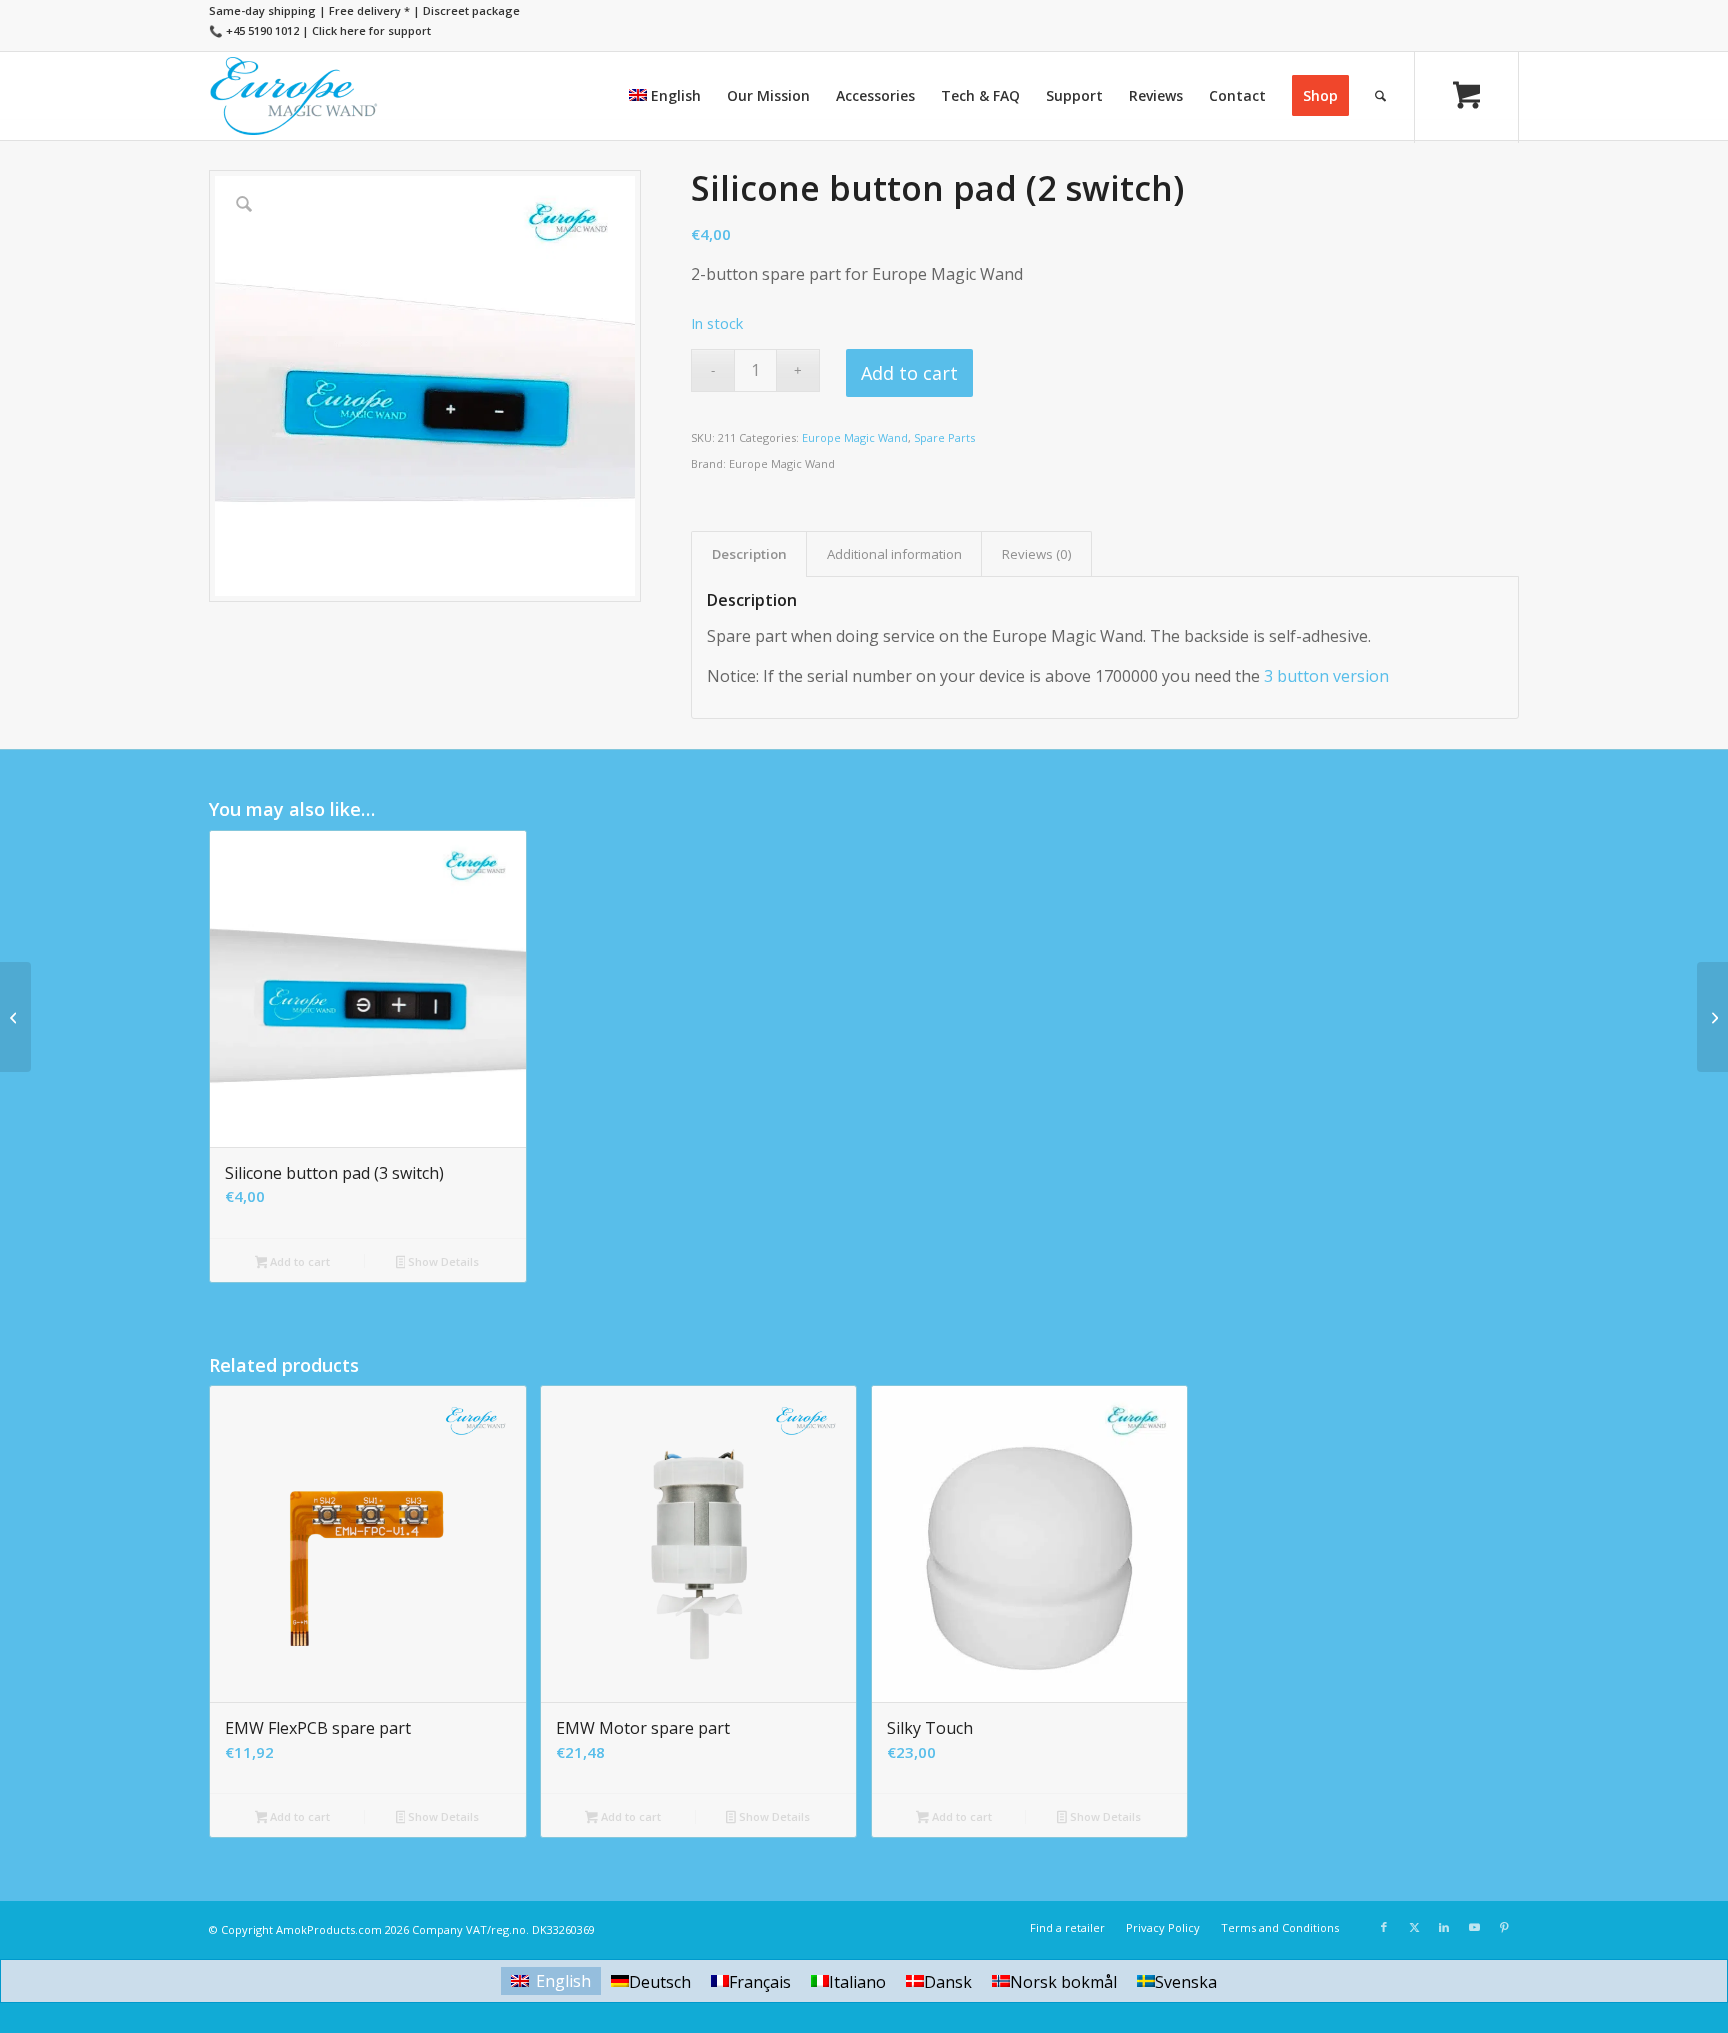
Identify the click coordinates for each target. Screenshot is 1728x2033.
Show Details (442, 1261)
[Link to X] (1414, 1927)
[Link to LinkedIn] (1444, 1927)
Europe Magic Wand (855, 437)
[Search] (1380, 96)
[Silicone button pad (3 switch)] (1712, 1017)
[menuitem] (665, 96)
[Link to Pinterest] (1504, 1927)
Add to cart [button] (298, 1261)
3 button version (1326, 676)
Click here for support (371, 30)
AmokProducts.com (329, 1929)
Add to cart (909, 373)
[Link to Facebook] (1384, 1927)
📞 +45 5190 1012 (254, 30)
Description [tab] (749, 554)
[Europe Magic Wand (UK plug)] (15, 1017)
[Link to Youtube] (1474, 1927)
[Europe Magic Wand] (294, 96)
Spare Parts (944, 437)
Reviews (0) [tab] (1037, 554)
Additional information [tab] (894, 554)
